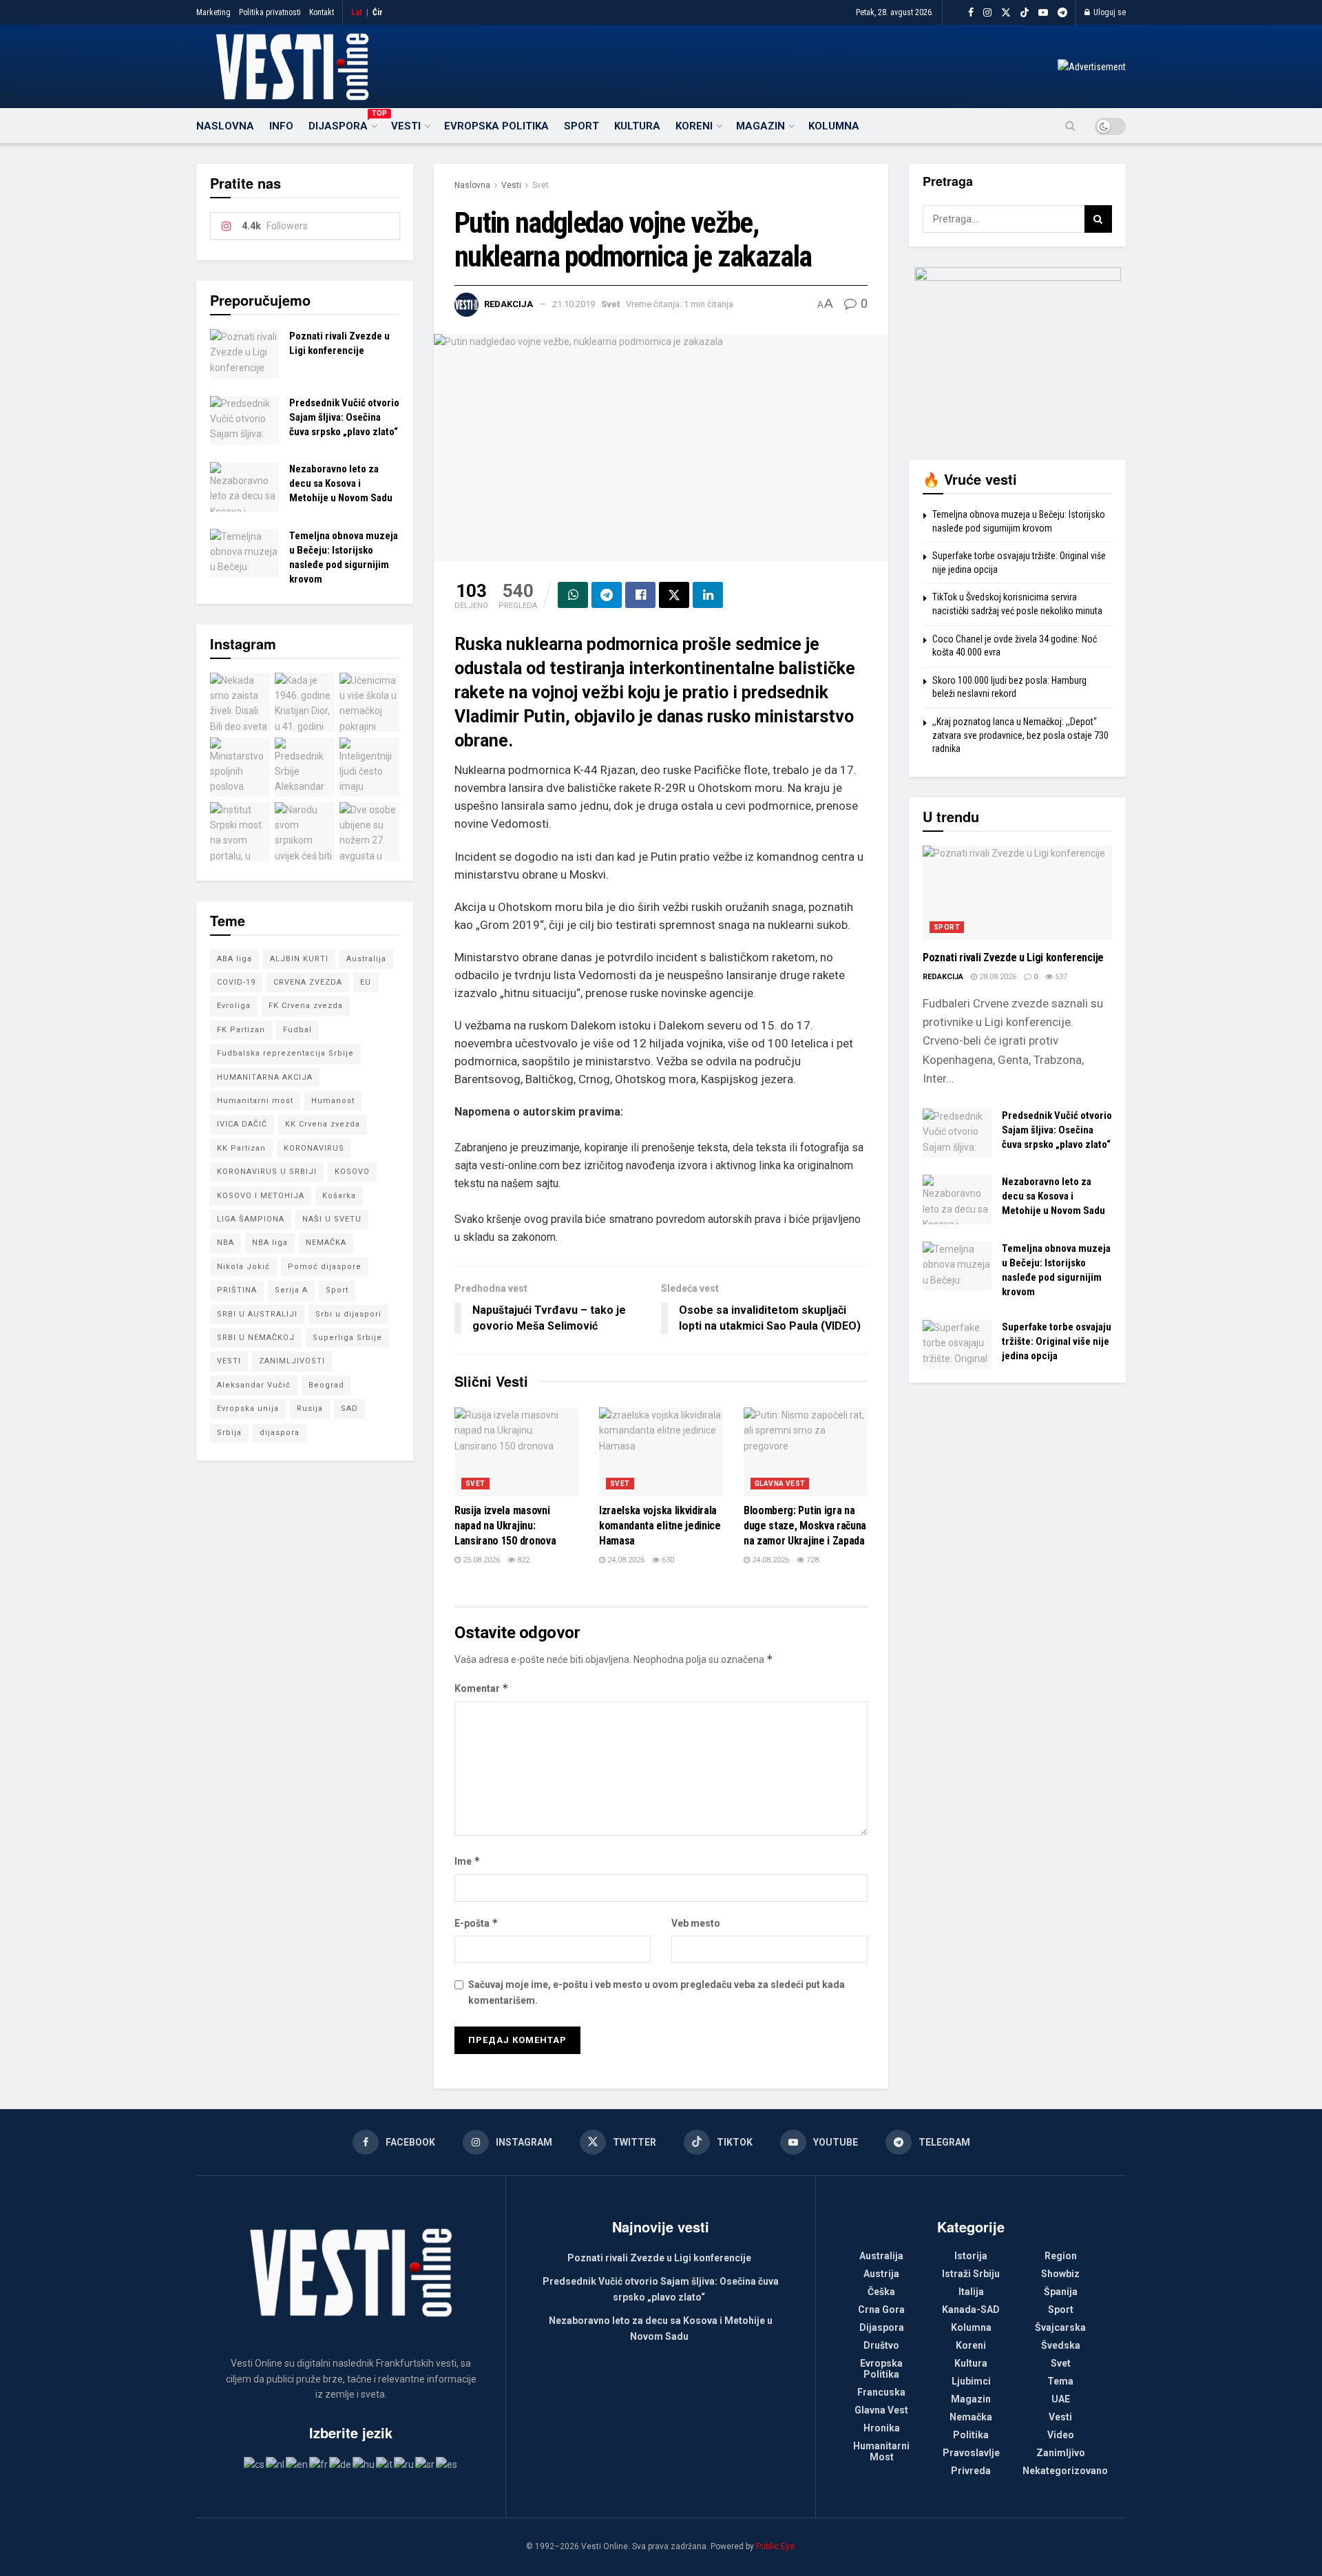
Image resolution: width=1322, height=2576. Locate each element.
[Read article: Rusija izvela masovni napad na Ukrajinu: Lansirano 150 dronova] (516, 1452)
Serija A (291, 1290)
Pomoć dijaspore (325, 1267)
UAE (1061, 2399)
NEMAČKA (326, 1243)
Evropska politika (496, 126)
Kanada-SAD (971, 2310)
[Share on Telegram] (607, 595)
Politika (971, 2435)
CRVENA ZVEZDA (308, 982)
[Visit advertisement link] (1092, 67)
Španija (1061, 2292)
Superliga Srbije (347, 1338)
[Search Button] (1070, 126)
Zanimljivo (1061, 2453)
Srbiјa (229, 1433)
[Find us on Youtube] (1043, 13)
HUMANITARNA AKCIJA (265, 1077)
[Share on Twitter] (674, 595)
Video (1061, 2435)
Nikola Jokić (243, 1267)
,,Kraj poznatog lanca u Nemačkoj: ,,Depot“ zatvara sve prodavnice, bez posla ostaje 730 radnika (1020, 735)
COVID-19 (236, 982)
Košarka (339, 1196)
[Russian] (405, 2464)
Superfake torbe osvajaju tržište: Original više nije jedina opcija (1057, 1341)
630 (667, 1560)
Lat (357, 12)
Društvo (881, 2345)
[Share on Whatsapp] (573, 595)
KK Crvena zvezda (323, 1124)
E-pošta (476, 1923)
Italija (971, 2292)
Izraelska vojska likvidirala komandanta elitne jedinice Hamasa (660, 1526)
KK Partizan (241, 1148)
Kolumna (834, 126)
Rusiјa (310, 1409)
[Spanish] (447, 2464)
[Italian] (385, 2464)
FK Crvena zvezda (306, 1006)
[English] (297, 2464)
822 (522, 1560)
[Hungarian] (364, 2464)
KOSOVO (352, 1172)
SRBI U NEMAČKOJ (256, 1338)
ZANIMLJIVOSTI (292, 1361)
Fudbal (297, 1030)
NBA (225, 1243)
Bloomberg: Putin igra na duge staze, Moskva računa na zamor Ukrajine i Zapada (805, 1526)
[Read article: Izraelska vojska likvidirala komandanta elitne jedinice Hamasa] (661, 1452)
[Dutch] (276, 2464)
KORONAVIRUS (314, 1148)
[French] (319, 2464)
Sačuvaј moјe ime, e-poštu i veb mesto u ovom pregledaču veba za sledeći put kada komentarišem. (657, 1992)
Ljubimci (971, 2381)
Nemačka (971, 2417)
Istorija (971, 2256)
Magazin (760, 126)
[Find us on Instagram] (987, 13)
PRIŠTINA (237, 1290)
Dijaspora (342, 124)
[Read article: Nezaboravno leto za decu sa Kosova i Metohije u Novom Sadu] (244, 487)
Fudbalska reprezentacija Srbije (285, 1053)
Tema (1060, 2381)
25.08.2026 (480, 1560)
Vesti (406, 126)
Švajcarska (1060, 2327)
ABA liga (234, 959)
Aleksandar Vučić (254, 1385)
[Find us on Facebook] (971, 13)
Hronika (882, 2428)
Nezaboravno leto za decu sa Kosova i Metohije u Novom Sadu (341, 483)
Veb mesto (696, 1923)
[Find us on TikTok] (1025, 13)
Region (1061, 2256)
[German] (341, 2464)
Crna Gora (881, 2310)
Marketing (213, 12)
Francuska (881, 2392)
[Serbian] (426, 2464)
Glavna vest (780, 1484)
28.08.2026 (997, 977)
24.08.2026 (625, 1560)
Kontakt (322, 12)
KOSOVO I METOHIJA (261, 1196)
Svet (541, 185)
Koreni (694, 126)
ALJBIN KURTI (299, 959)
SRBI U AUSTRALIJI (257, 1314)
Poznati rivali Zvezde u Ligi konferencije (1013, 957)
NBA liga (270, 1243)
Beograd (326, 1385)
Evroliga (234, 1006)
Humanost (333, 1101)
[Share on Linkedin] (708, 595)
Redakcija (508, 304)
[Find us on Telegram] (1062, 13)
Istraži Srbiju (971, 2274)
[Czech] (255, 2464)
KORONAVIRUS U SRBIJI (267, 1172)
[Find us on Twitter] (1006, 13)
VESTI (229, 1361)
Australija (366, 959)
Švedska (1061, 2345)
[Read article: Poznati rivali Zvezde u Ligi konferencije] (244, 354)
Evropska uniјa (248, 1409)
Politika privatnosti (270, 12)
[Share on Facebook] (640, 595)
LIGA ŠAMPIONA (251, 1219)
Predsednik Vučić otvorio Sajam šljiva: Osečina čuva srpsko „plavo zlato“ (344, 417)
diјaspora (280, 1433)
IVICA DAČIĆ (242, 1124)
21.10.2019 (574, 304)
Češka (881, 2292)
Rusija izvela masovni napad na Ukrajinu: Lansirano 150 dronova (505, 1526)
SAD (349, 1409)
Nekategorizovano (1065, 2471)
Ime (468, 1861)
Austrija (881, 2274)
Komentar (482, 1688)
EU (366, 982)
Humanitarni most (255, 1101)
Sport (581, 126)
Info (281, 126)
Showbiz (1060, 2274)
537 (1060, 977)
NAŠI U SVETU (332, 1219)
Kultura (637, 126)
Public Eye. (776, 2546)
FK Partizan (241, 1030)
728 (811, 1560)
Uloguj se (1109, 12)
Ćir (378, 12)
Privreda (971, 2471)
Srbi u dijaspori (348, 1314)
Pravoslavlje (971, 2453)
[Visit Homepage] (292, 67)
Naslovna (225, 126)
